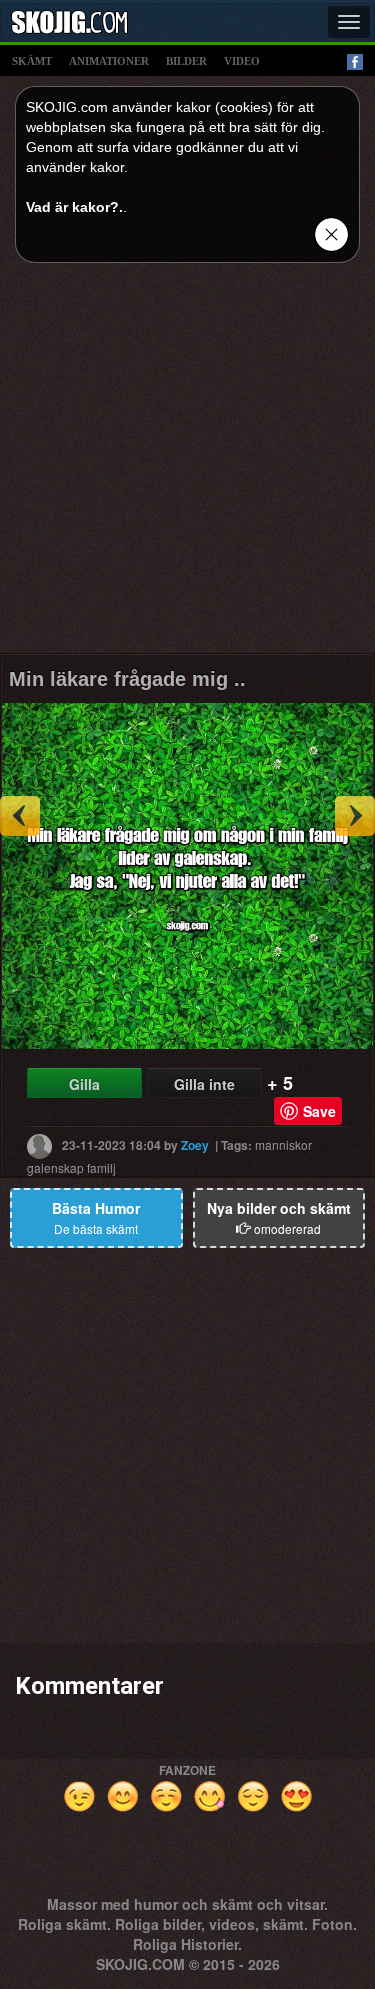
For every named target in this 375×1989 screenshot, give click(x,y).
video (242, 61)
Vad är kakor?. (74, 207)
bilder (186, 61)
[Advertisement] (187, 465)
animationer (109, 61)
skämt (32, 61)
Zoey (195, 1144)
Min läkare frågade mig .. (127, 679)
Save (319, 1111)
